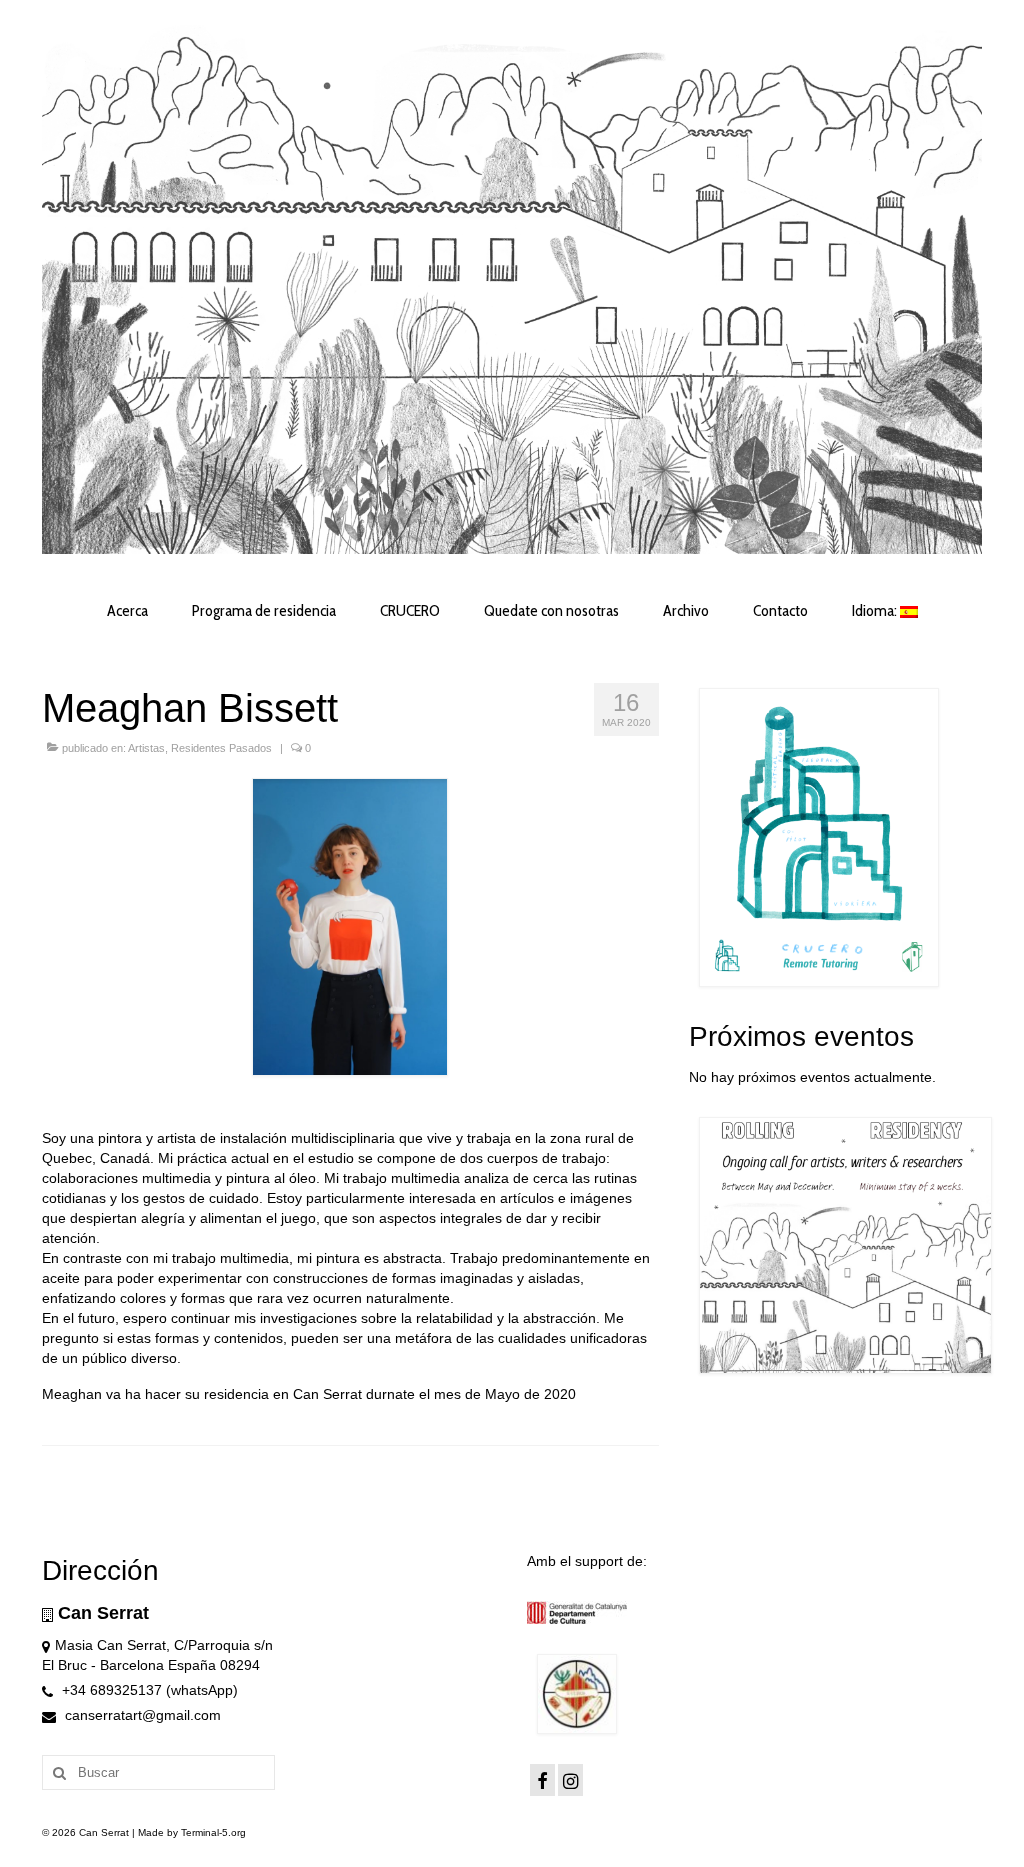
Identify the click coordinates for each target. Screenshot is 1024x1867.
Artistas (146, 748)
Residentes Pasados (221, 748)
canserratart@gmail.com (141, 1715)
